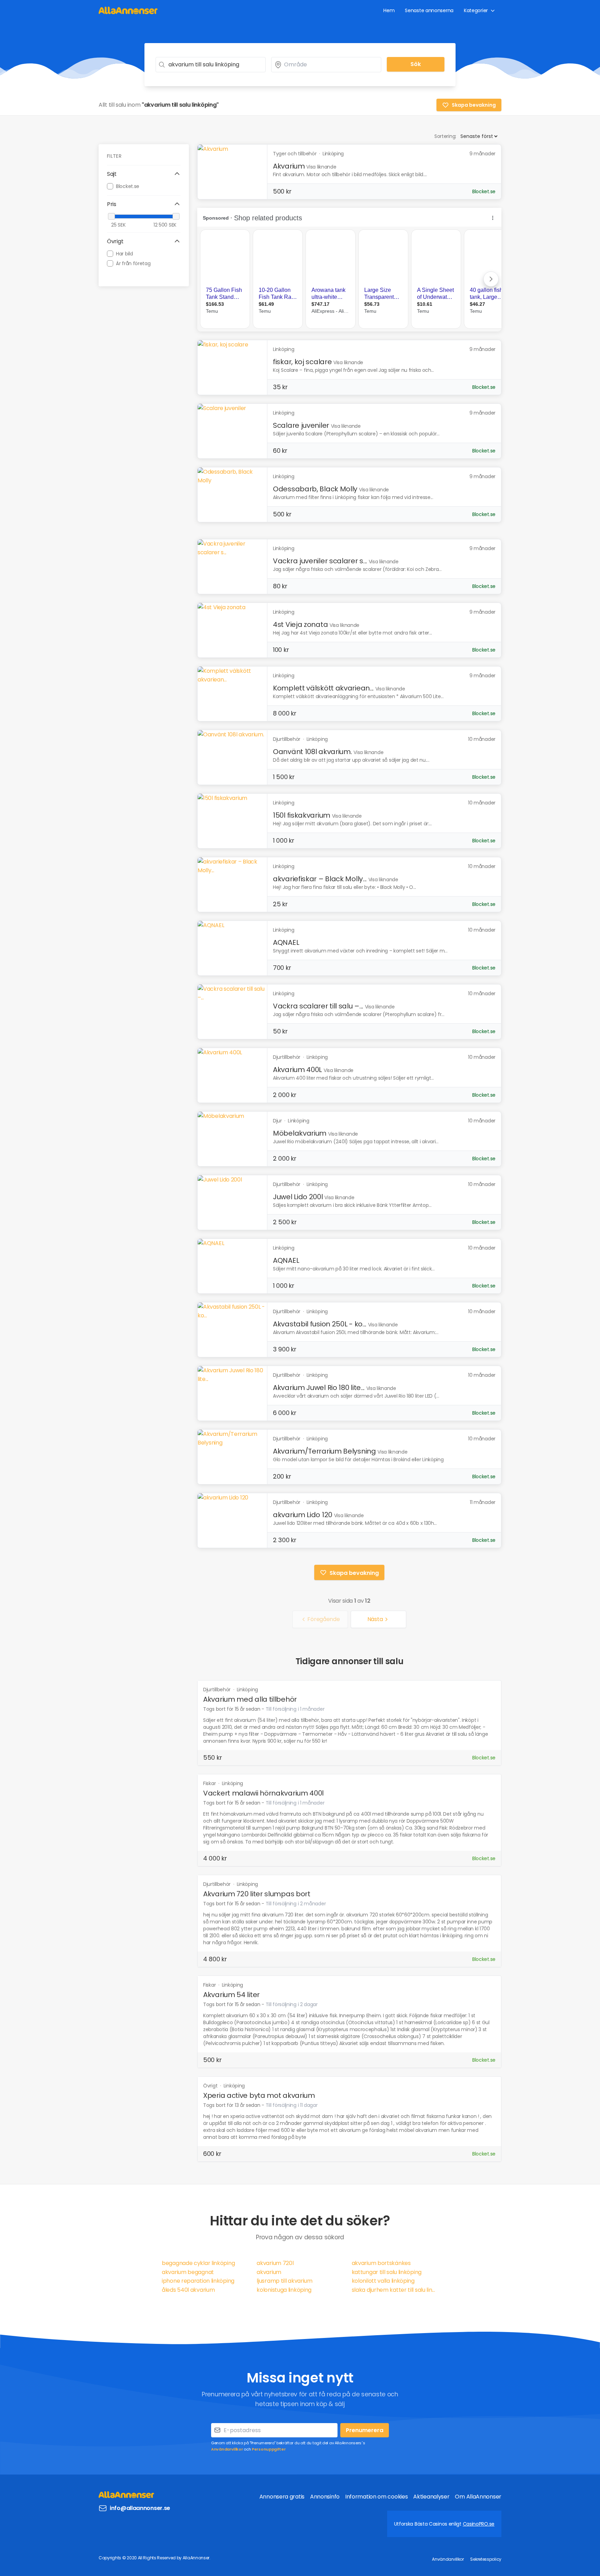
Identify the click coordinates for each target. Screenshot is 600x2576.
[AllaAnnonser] (128, 10)
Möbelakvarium (300, 1133)
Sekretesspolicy (486, 2559)
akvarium (269, 2272)
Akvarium (289, 166)
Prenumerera (365, 2430)
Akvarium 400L (297, 1070)
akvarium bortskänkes (381, 2263)
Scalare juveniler (301, 425)
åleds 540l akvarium (188, 2290)
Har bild (124, 253)
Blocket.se (128, 186)
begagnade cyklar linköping (198, 2263)
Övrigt (211, 2086)
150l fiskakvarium (302, 815)
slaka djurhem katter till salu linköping (395, 2290)
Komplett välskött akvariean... (323, 688)
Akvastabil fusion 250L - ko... (320, 1324)
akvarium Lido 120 (303, 1515)
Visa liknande (321, 167)
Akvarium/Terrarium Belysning (324, 1451)
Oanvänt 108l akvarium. (312, 752)
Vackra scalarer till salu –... (318, 1006)
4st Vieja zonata (300, 624)
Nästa (375, 1619)
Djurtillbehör (218, 1690)
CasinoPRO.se (479, 2524)
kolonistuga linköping (284, 2290)
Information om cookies (376, 2497)
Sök (416, 64)
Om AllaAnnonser (478, 2497)
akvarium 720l (275, 2263)
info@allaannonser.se (140, 2508)
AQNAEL (286, 942)
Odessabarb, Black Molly (315, 489)
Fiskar (210, 1783)
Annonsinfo (325, 2497)
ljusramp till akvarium (284, 2281)
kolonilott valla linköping (383, 2281)
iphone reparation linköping (198, 2281)
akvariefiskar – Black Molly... (320, 879)
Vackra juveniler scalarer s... (320, 561)
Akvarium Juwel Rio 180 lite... (319, 1388)
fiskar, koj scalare (302, 362)
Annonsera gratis (282, 2497)
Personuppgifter (269, 2449)
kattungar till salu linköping (387, 2272)
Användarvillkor (227, 2449)
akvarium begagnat (188, 2272)
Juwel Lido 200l (298, 1197)
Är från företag (133, 263)
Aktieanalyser (431, 2497)
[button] (144, 174)
